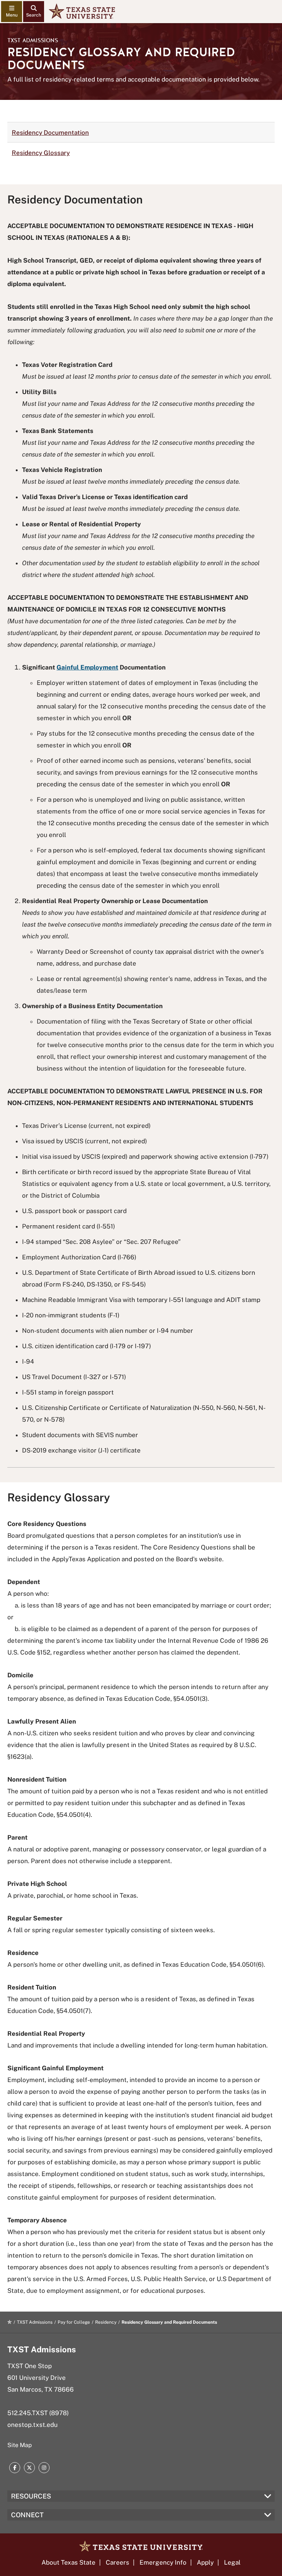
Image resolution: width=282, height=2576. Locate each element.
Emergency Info (163, 2562)
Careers (117, 2562)
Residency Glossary (41, 153)
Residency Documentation (50, 133)
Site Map (20, 2445)
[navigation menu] (12, 12)
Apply (205, 2562)
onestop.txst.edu (32, 2425)
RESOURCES (31, 2496)
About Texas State (68, 2562)
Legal (232, 2562)
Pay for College (74, 2322)
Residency (106, 2322)
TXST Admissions (33, 40)
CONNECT (27, 2515)
